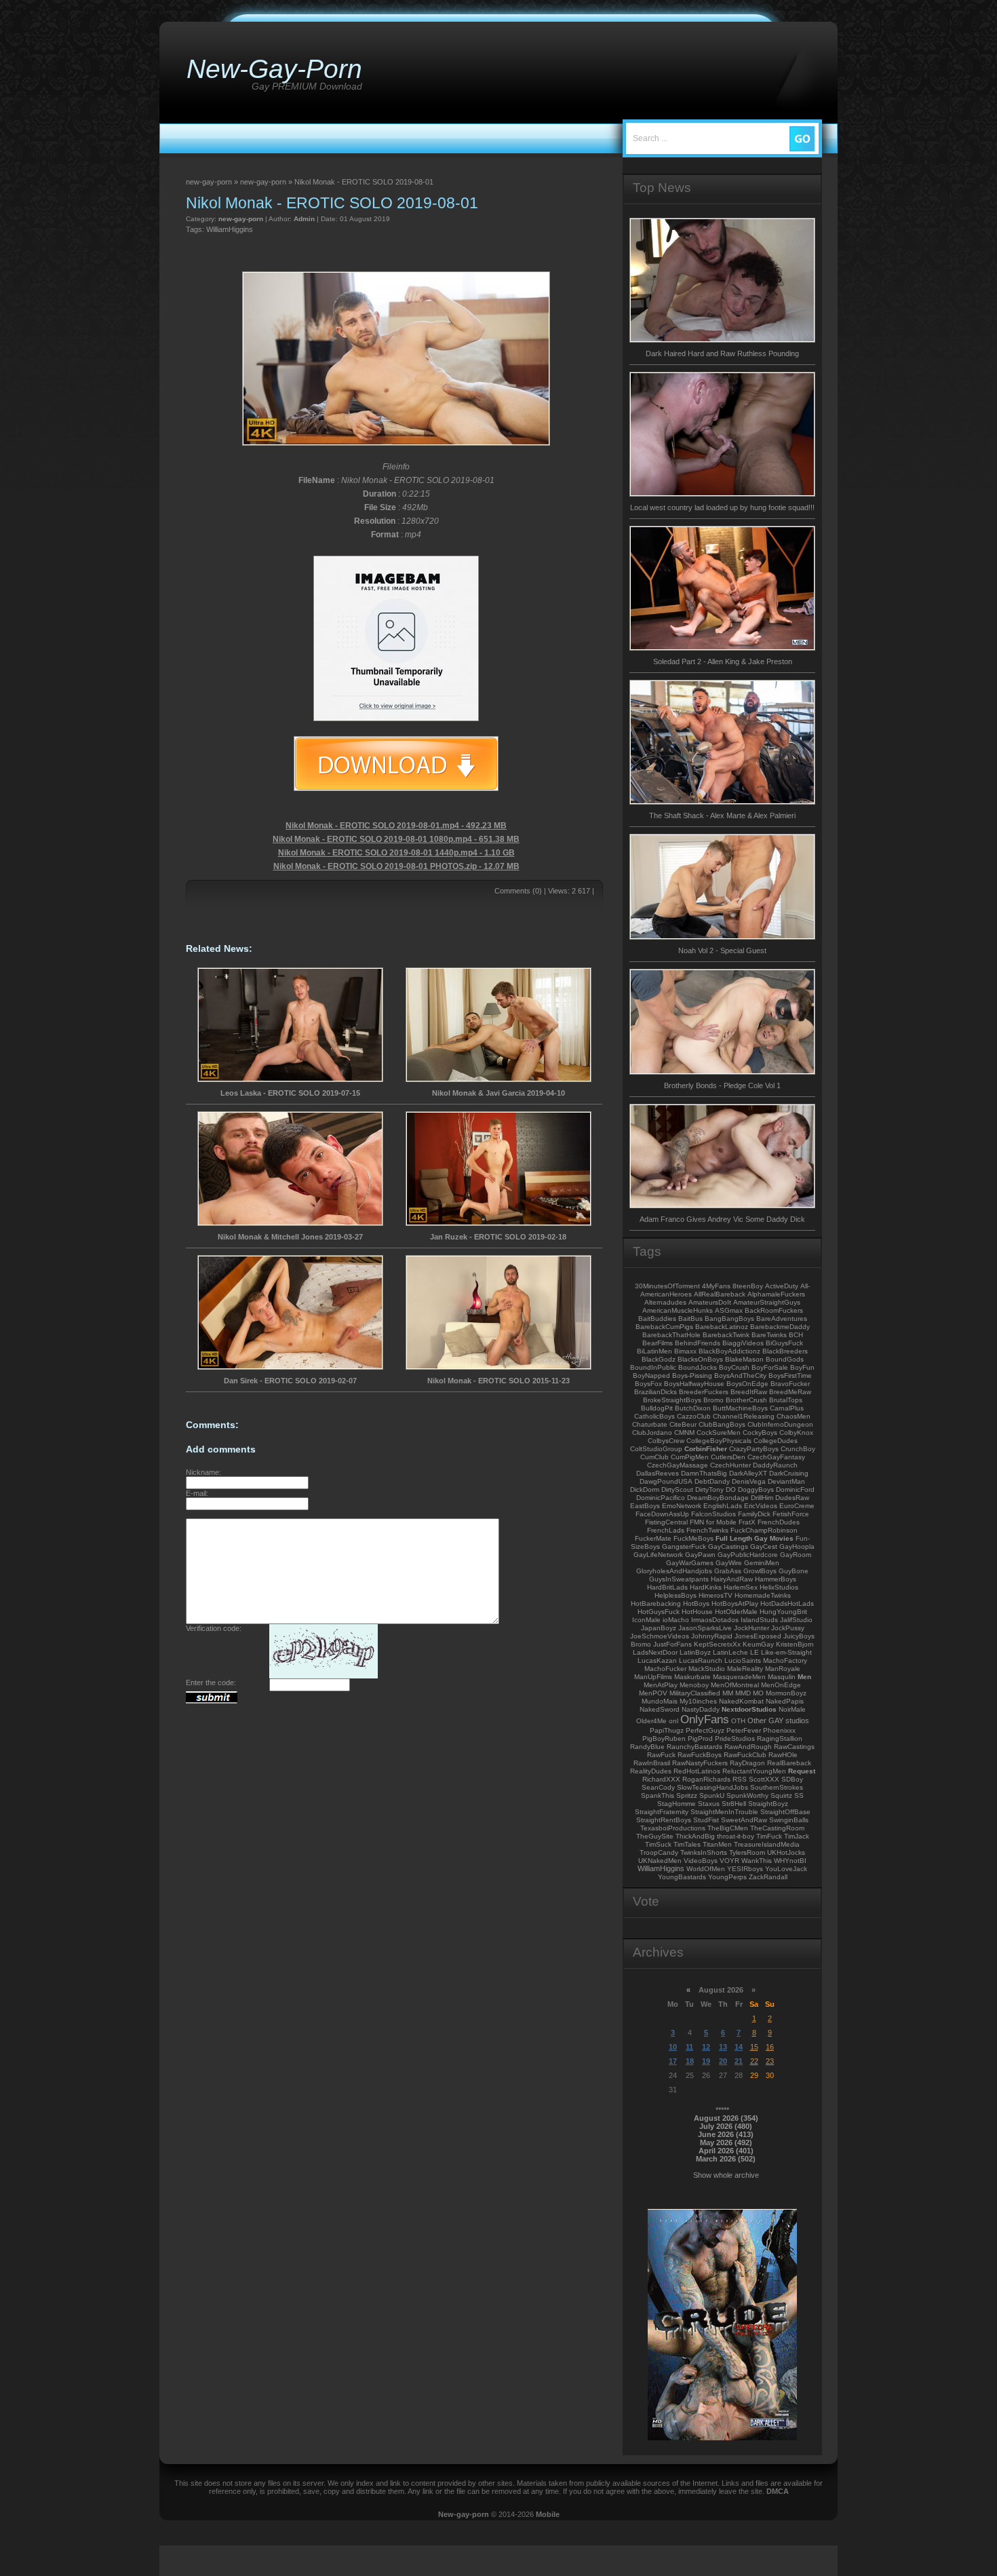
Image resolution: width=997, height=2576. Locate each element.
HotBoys (696, 1603)
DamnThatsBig (704, 1473)
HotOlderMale (736, 1612)
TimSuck (658, 1844)
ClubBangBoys (722, 1424)
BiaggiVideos (743, 1343)
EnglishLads (723, 1506)
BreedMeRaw (790, 1392)
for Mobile (721, 1522)
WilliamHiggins (230, 229)
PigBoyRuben (664, 1738)
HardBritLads (667, 1587)
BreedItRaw (749, 1392)
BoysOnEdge (747, 1384)
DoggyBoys (756, 1489)
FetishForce (791, 1514)
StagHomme (677, 1804)
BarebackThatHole (671, 1335)
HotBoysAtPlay (735, 1603)
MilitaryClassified (695, 1693)
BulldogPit (657, 1408)
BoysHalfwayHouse (694, 1384)
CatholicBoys (654, 1416)
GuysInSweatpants (679, 1579)
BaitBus (690, 1319)
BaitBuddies (657, 1319)
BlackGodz (659, 1359)
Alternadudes (665, 1302)
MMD (743, 1693)
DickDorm (645, 1489)
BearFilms (658, 1343)
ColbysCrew (666, 1441)
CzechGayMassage (678, 1465)
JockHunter (751, 1628)
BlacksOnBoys (700, 1359)
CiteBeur (683, 1424)
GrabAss (728, 1571)
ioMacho (676, 1620)
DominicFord (795, 1489)
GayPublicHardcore (748, 1555)
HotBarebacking (656, 1603)
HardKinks (706, 1587)
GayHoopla (797, 1546)
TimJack (797, 1836)
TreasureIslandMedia (767, 1844)
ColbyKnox (796, 1433)
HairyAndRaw (732, 1579)
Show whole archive (726, 2175)
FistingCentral (666, 1522)
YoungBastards (682, 1877)
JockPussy (788, 1628)
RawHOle (783, 1755)
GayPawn (700, 1555)
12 (706, 2047)
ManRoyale (783, 1669)
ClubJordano (652, 1433)
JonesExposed (758, 1636)
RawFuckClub (745, 1755)
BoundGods (785, 1359)
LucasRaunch (701, 1660)
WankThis (757, 1861)
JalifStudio (796, 1620)
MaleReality (745, 1669)
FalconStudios (713, 1514)
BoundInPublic (653, 1367)
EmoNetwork (682, 1506)
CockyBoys (760, 1433)
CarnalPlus (787, 1408)
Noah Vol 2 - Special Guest (722, 950)
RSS (740, 1779)
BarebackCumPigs (664, 1327)
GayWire (729, 1563)
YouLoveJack (786, 1869)
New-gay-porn (464, 2514)
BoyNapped (651, 1376)
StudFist (706, 1820)
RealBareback (789, 1763)
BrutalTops (786, 1400)
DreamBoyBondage (718, 1498)
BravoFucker (790, 1384)
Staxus (709, 1804)
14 (739, 2047)
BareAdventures (782, 1319)
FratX (747, 1522)
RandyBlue (647, 1747)
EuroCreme (797, 1506)
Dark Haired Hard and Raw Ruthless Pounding (722, 353)
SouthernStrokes (777, 1787)
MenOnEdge (781, 1685)
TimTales (687, 1844)
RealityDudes (651, 1771)
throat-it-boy (736, 1836)
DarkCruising (789, 1473)
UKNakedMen (660, 1861)
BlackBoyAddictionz (729, 1351)
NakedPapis (785, 1701)
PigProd (700, 1738)
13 (723, 2047)
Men (804, 1677)
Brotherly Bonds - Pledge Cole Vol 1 (722, 1085)
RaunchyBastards (695, 1747)
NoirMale (792, 1709)
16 (770, 2047)
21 (739, 2061)
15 (754, 2047)
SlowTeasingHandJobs (712, 1787)
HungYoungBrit (783, 1612)
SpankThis (658, 1795)
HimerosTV (716, 1595)
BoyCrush (734, 1367)
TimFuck (769, 1836)
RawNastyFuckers (700, 1763)
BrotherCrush (746, 1400)
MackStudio (707, 1669)
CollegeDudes (776, 1441)
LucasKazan (657, 1660)
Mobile (548, 2514)
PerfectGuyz (705, 1730)
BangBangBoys (729, 1319)
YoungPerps (727, 1877)
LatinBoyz (695, 1652)
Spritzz (687, 1795)
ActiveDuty (782, 1286)
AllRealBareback (720, 1294)
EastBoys (645, 1506)
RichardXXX (661, 1779)
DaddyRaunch (775, 1465)
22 (754, 2061)
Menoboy (694, 1685)
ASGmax (729, 1310)
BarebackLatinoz (722, 1327)
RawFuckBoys (700, 1755)
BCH (796, 1335)
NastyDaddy (701, 1709)
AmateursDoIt (710, 1302)
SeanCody (658, 1787)
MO (758, 1693)
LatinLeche (730, 1652)
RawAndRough (748, 1747)
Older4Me (651, 1721)
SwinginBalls (789, 1820)
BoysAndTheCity (740, 1376)
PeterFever (744, 1730)
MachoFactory (785, 1660)
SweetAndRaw (744, 1820)
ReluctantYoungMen (754, 1771)
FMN (697, 1522)
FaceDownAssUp (662, 1514)
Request (802, 1771)
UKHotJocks (786, 1852)
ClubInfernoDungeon (780, 1424)
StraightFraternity (662, 1812)
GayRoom (796, 1555)
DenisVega (749, 1481)
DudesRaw (792, 1498)
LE (755, 1652)
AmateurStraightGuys (767, 1302)
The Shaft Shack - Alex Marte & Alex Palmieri (722, 815)
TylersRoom (747, 1852)
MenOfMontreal (735, 1685)
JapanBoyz (659, 1628)
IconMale (646, 1620)
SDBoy (792, 1779)
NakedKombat (741, 1701)
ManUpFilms (653, 1677)
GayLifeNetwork (658, 1555)
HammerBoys (776, 1579)
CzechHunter (730, 1465)
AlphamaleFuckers (776, 1294)
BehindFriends (698, 1343)
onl (673, 1721)
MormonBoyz (786, 1693)
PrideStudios (735, 1738)
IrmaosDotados (715, 1620)
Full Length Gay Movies (755, 1538)
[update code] (324, 1676)
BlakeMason (744, 1359)
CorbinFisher (706, 1449)
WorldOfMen (706, 1869)
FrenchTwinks (707, 1530)
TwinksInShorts (704, 1852)
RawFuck (661, 1755)
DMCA (778, 2491)
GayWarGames (690, 1563)
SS (799, 1795)
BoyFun (802, 1367)
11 (689, 2047)
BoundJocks (698, 1367)
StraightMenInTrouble (724, 1812)
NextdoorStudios (749, 1709)
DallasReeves (658, 1473)
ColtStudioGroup (656, 1449)
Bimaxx (685, 1351)
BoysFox (648, 1384)
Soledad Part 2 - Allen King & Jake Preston (723, 661)
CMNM (684, 1433)
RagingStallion (780, 1738)
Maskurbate (692, 1677)
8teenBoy (748, 1286)
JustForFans (672, 1644)
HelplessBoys (676, 1595)
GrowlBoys (760, 1571)
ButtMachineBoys (740, 1408)
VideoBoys (701, 1861)
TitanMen (717, 1844)
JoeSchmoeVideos (660, 1636)
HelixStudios (779, 1587)
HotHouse (697, 1612)
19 (706, 2061)
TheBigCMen (728, 1828)
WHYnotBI (790, 1861)
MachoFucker (665, 1669)
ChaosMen (794, 1416)
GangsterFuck (684, 1546)
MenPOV (653, 1693)
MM (728, 1693)
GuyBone (794, 1571)
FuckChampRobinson (764, 1530)
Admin (304, 219)
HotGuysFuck (659, 1612)
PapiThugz (667, 1730)
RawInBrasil (652, 1763)
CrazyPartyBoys (754, 1449)
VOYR (729, 1861)
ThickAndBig (695, 1836)
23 (770, 2061)
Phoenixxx (779, 1730)
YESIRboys (745, 1869)
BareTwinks (769, 1335)
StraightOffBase (785, 1812)
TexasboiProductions (673, 1828)
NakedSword (660, 1709)
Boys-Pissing (692, 1376)
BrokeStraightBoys (672, 1400)
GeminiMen (762, 1563)
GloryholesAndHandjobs (674, 1571)
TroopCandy (659, 1852)
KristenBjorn (795, 1644)
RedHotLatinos (697, 1771)
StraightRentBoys (664, 1820)
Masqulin (782, 1677)
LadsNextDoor (655, 1652)
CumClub (654, 1457)
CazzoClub (694, 1416)
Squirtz (781, 1795)
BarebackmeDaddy (780, 1327)
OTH (738, 1721)
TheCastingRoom (777, 1828)
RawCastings (794, 1747)
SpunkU (712, 1795)
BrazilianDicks (656, 1392)
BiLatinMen (654, 1351)
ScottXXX (764, 1779)
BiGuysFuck (784, 1343)
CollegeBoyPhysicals (719, 1441)
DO (731, 1489)
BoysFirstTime (790, 1376)
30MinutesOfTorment (667, 1286)
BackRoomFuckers (774, 1310)
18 (690, 2061)
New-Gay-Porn (274, 69)
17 (673, 2061)
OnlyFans (705, 1719)
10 (673, 2047)
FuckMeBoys (693, 1538)
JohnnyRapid (712, 1636)
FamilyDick (754, 1514)
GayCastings (728, 1546)
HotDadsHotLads (787, 1603)
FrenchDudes (779, 1522)
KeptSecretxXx (717, 1644)
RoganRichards (706, 1779)
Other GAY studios (778, 1720)
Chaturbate (650, 1424)
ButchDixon (693, 1408)
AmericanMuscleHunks (678, 1310)
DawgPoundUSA (666, 1481)
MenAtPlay (661, 1685)
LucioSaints (743, 1660)
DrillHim (762, 1498)
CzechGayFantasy (776, 1457)
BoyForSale (770, 1367)
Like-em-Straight (786, 1652)
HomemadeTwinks (763, 1595)
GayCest (764, 1546)
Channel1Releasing (744, 1416)
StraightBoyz (768, 1804)
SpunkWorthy (747, 1795)
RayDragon (747, 1763)
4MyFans (716, 1286)
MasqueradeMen (739, 1677)
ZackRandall (768, 1877)
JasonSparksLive (705, 1628)
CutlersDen (728, 1457)
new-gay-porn (241, 219)
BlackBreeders (785, 1351)
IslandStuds (759, 1620)
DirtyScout (677, 1489)
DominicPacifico (661, 1498)
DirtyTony (709, 1489)
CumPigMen (690, 1457)
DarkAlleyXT (748, 1473)
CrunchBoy (798, 1449)
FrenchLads (666, 1530)
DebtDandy (712, 1481)
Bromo (713, 1400)
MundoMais (660, 1701)
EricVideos (761, 1506)
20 (723, 2061)
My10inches (698, 1701)
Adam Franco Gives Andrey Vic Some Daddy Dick (722, 1219)
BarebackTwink (726, 1335)
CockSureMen (719, 1433)
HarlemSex (741, 1587)
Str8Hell (734, 1804)
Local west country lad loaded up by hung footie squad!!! (722, 507)
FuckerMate (653, 1538)
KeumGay (758, 1644)
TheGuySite (655, 1836)
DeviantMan (786, 1481)
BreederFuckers (704, 1392)
